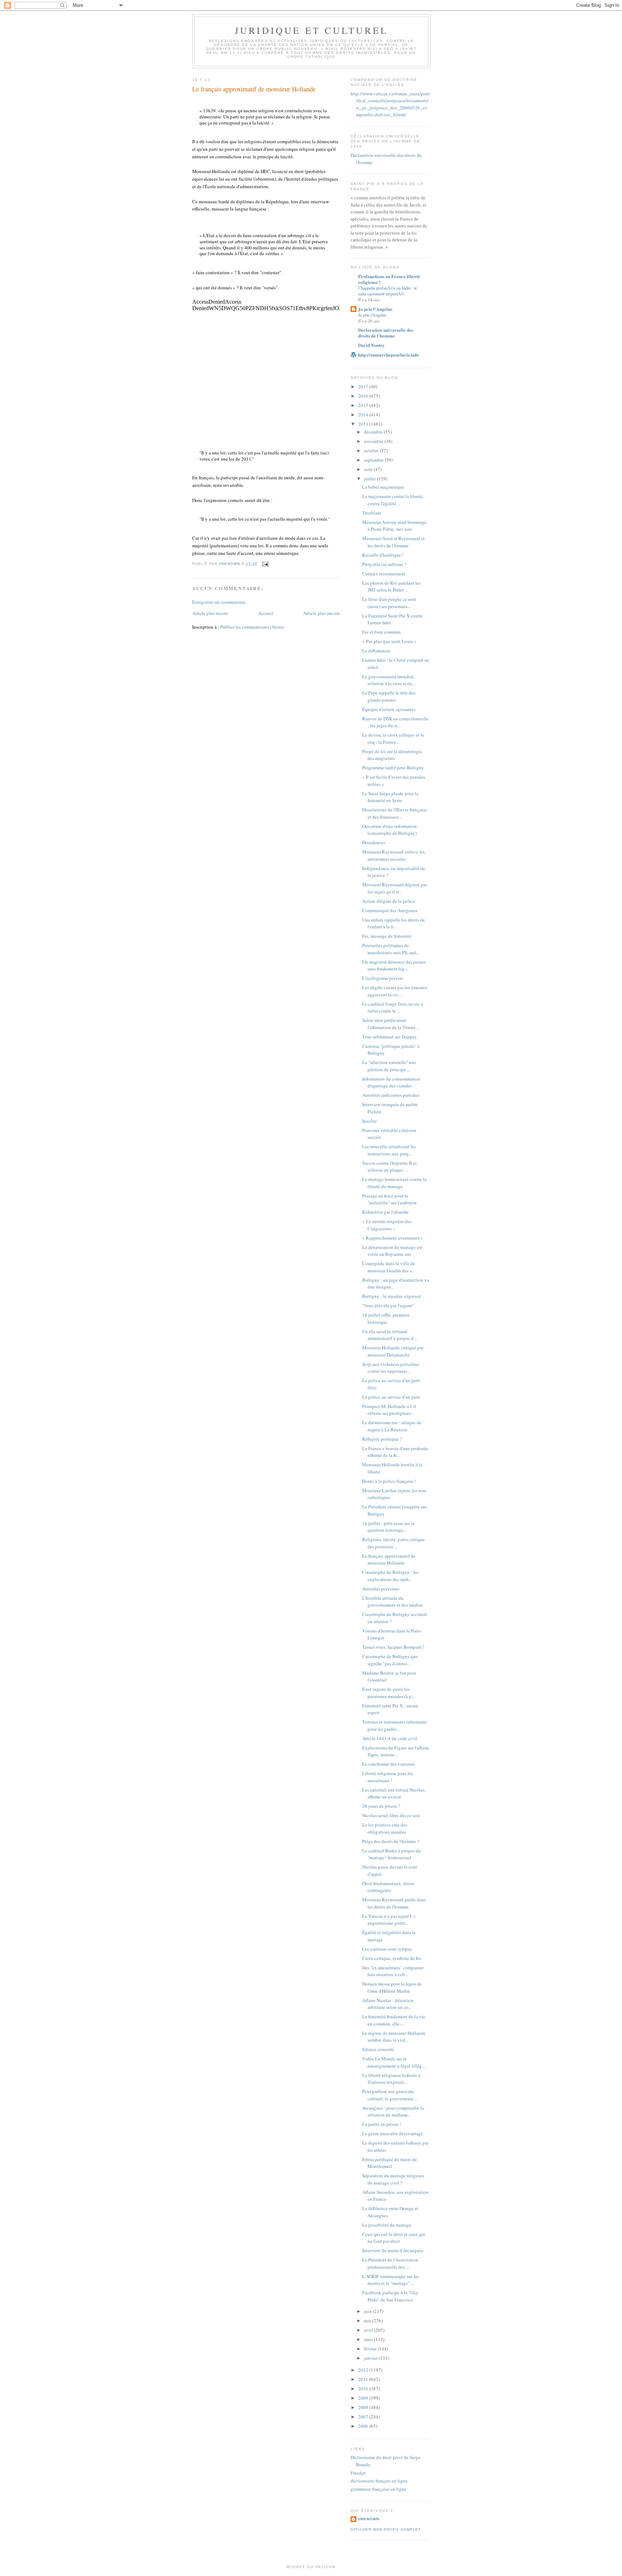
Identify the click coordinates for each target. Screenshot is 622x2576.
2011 (364, 2379)
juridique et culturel (311, 30)
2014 (364, 415)
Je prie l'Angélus (375, 309)
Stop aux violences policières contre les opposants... (391, 1368)
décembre (374, 432)
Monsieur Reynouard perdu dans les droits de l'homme (394, 1903)
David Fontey (371, 345)
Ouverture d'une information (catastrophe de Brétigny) (389, 830)
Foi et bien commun (382, 632)
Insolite (369, 1121)
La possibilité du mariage (387, 2225)
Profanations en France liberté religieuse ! (389, 279)
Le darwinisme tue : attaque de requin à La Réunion (392, 1426)
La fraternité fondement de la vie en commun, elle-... (394, 2020)
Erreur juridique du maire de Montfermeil (389, 2163)
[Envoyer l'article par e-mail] (265, 564)
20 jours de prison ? (381, 1806)
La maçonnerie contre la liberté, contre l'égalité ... (393, 500)
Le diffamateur (376, 651)
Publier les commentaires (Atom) (252, 627)
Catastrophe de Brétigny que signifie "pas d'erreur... (390, 1660)
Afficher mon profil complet (386, 2529)
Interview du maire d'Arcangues (393, 2250)
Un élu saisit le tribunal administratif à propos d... (389, 1335)
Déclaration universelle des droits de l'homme (386, 333)
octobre (372, 451)
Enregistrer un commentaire (219, 602)
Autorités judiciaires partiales (391, 1095)
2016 (364, 396)
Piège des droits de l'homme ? (391, 1841)
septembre (374, 460)
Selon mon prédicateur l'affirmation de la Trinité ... (391, 1024)
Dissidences (374, 842)
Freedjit (358, 2473)
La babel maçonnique (383, 487)
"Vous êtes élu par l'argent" (388, 1305)
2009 (364, 2398)
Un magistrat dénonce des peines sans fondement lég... (394, 965)
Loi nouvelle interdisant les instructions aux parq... (389, 1150)
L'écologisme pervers (383, 978)
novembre (374, 441)
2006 (364, 2426)
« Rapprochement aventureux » (393, 1238)
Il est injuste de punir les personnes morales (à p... (388, 1693)
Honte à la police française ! (389, 1481)
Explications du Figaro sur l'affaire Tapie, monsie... (396, 1751)
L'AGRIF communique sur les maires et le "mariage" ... (391, 2280)
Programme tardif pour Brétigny (393, 768)
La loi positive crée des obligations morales (385, 1828)
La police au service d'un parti (391, 1397)
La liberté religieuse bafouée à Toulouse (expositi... (391, 2079)
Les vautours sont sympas (387, 1949)
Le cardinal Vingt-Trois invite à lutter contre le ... (393, 1008)
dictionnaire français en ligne (379, 2481)
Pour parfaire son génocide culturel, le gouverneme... (389, 2095)
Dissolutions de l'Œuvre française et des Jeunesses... (395, 813)
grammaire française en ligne (378, 2489)
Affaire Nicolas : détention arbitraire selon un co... (388, 2004)
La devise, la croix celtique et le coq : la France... (393, 738)
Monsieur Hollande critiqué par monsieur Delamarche (393, 1351)
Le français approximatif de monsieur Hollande (389, 1559)
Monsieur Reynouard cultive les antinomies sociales (393, 855)
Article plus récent (210, 613)
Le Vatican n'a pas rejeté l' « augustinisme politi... (389, 1920)
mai (368, 2321)
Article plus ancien (321, 613)
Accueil (266, 613)
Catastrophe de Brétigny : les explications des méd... (390, 1576)
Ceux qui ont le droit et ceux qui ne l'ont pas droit (394, 2238)
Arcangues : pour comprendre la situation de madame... (393, 2111)
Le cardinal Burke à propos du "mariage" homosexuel (391, 1854)
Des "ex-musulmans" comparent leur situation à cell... (393, 1971)
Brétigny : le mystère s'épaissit (392, 1296)
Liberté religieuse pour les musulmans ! (387, 1777)
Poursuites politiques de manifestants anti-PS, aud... (391, 949)
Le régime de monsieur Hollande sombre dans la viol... (394, 2037)
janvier (371, 2358)
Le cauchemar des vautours (388, 1764)
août (369, 469)
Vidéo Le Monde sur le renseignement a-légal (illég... (394, 2062)
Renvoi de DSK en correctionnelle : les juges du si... (395, 722)
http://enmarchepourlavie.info (389, 355)
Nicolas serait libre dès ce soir (391, 1815)
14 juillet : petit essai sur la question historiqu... (388, 1527)
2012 (364, 2370)
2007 (364, 2417)
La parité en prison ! (382, 2124)
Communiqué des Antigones (390, 910)
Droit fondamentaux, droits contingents (388, 1887)
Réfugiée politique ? (382, 1439)
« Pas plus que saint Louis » (389, 641)
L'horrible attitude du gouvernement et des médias (392, 1602)
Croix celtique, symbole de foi (391, 1958)
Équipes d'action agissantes (389, 709)
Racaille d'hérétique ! (383, 555)
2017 (364, 386)
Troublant (372, 513)
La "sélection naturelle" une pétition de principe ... (389, 1066)
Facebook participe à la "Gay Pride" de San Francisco (390, 2296)
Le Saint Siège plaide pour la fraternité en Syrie (390, 797)
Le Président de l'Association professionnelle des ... (390, 2263)
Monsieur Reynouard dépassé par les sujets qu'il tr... (395, 888)
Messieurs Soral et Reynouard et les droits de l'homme (393, 542)
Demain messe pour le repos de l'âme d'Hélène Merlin (392, 1987)
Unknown (368, 2519)
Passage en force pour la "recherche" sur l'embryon (389, 1199)
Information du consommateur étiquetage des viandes (391, 1082)
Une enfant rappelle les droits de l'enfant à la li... (393, 923)
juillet (370, 479)
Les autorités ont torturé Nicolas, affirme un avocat (394, 1793)
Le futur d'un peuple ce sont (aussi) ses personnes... (389, 603)
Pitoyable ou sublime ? (384, 564)
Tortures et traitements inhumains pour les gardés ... (395, 1725)
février (371, 2349)
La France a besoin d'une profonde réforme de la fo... (395, 1452)
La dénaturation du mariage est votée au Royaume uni (392, 1251)
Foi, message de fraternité (387, 936)
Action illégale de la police (389, 901)
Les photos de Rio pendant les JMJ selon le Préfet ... (391, 587)
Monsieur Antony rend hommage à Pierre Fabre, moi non (394, 526)
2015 (364, 405)
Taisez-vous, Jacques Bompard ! (393, 1647)
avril (369, 2330)
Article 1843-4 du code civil (390, 1738)
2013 (364, 424)
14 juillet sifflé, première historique (386, 1318)
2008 (364, 2407)
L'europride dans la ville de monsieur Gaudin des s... (389, 1267)
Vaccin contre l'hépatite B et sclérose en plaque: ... (389, 1167)
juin (368, 2311)
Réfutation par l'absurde (385, 1212)
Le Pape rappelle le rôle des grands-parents (389, 696)
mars (369, 2339)
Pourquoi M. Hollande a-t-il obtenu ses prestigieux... (389, 1410)
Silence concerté (378, 2049)
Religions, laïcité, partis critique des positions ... (393, 1543)
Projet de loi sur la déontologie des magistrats (392, 755)
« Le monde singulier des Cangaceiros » (387, 1225)
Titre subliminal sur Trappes (389, 1037)
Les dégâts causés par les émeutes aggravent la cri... (395, 991)
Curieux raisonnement (384, 574)
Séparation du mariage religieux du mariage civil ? (393, 2179)
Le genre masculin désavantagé (393, 2133)
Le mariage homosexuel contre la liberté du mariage (394, 1183)
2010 (364, 2389)
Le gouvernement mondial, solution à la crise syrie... (389, 680)
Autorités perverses (381, 1589)
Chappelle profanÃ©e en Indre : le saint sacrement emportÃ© (387, 291)
